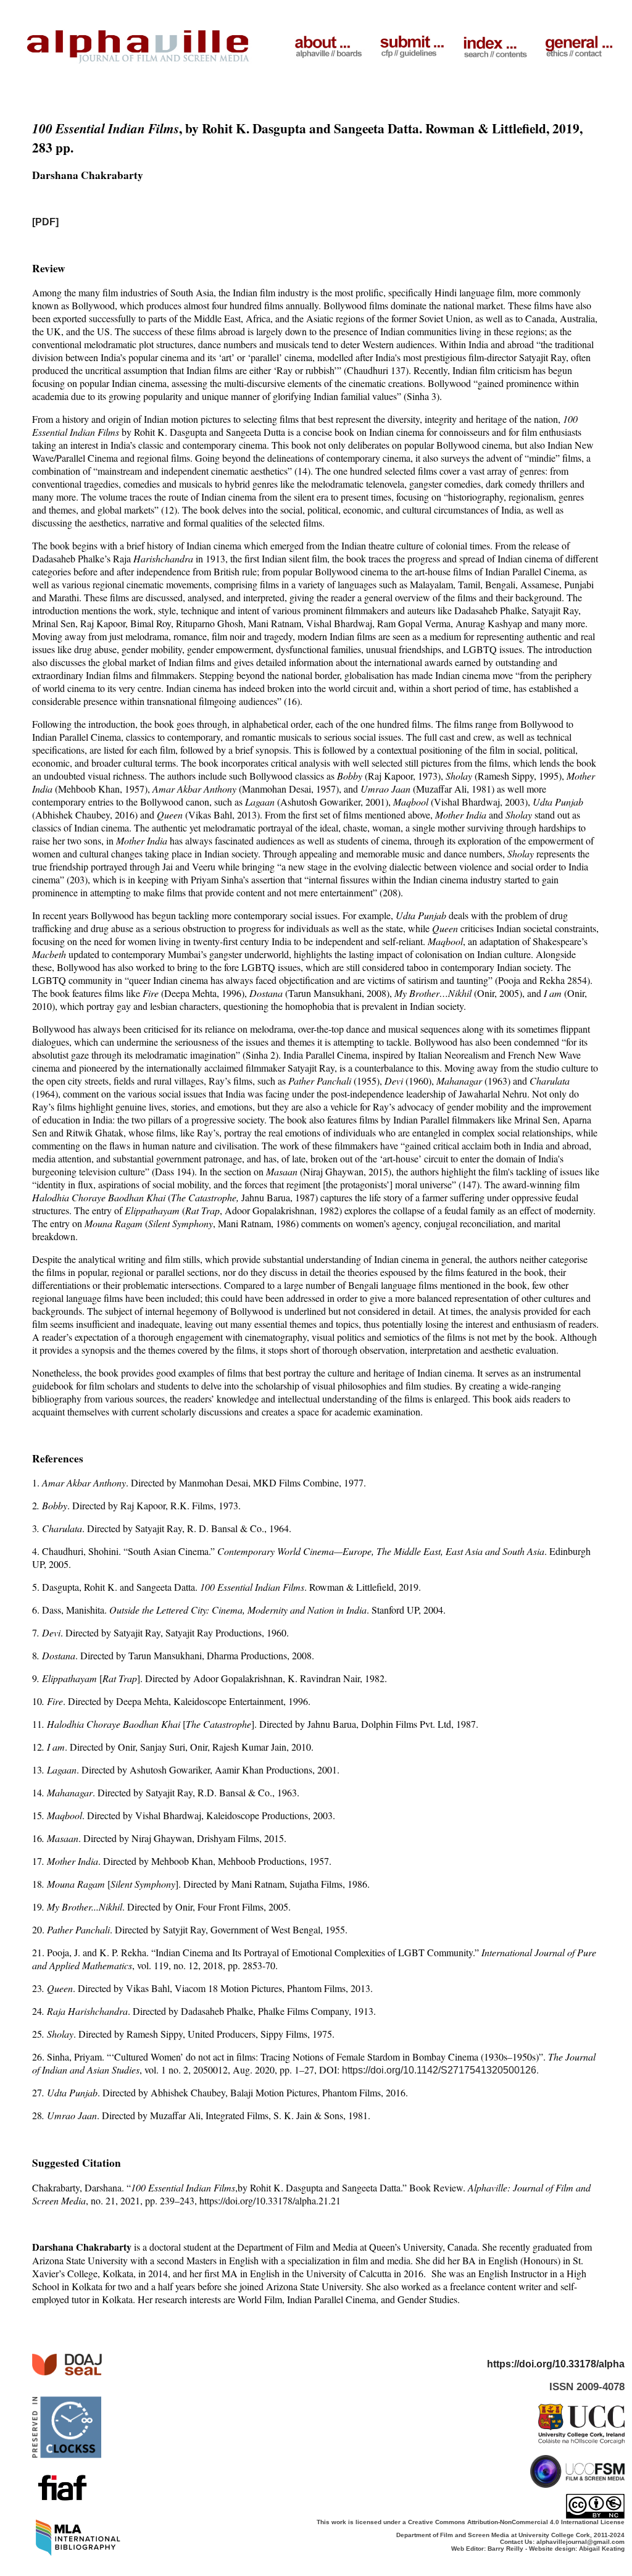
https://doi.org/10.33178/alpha (556, 2364)
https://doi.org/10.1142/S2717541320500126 (439, 2070)
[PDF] (45, 222)
